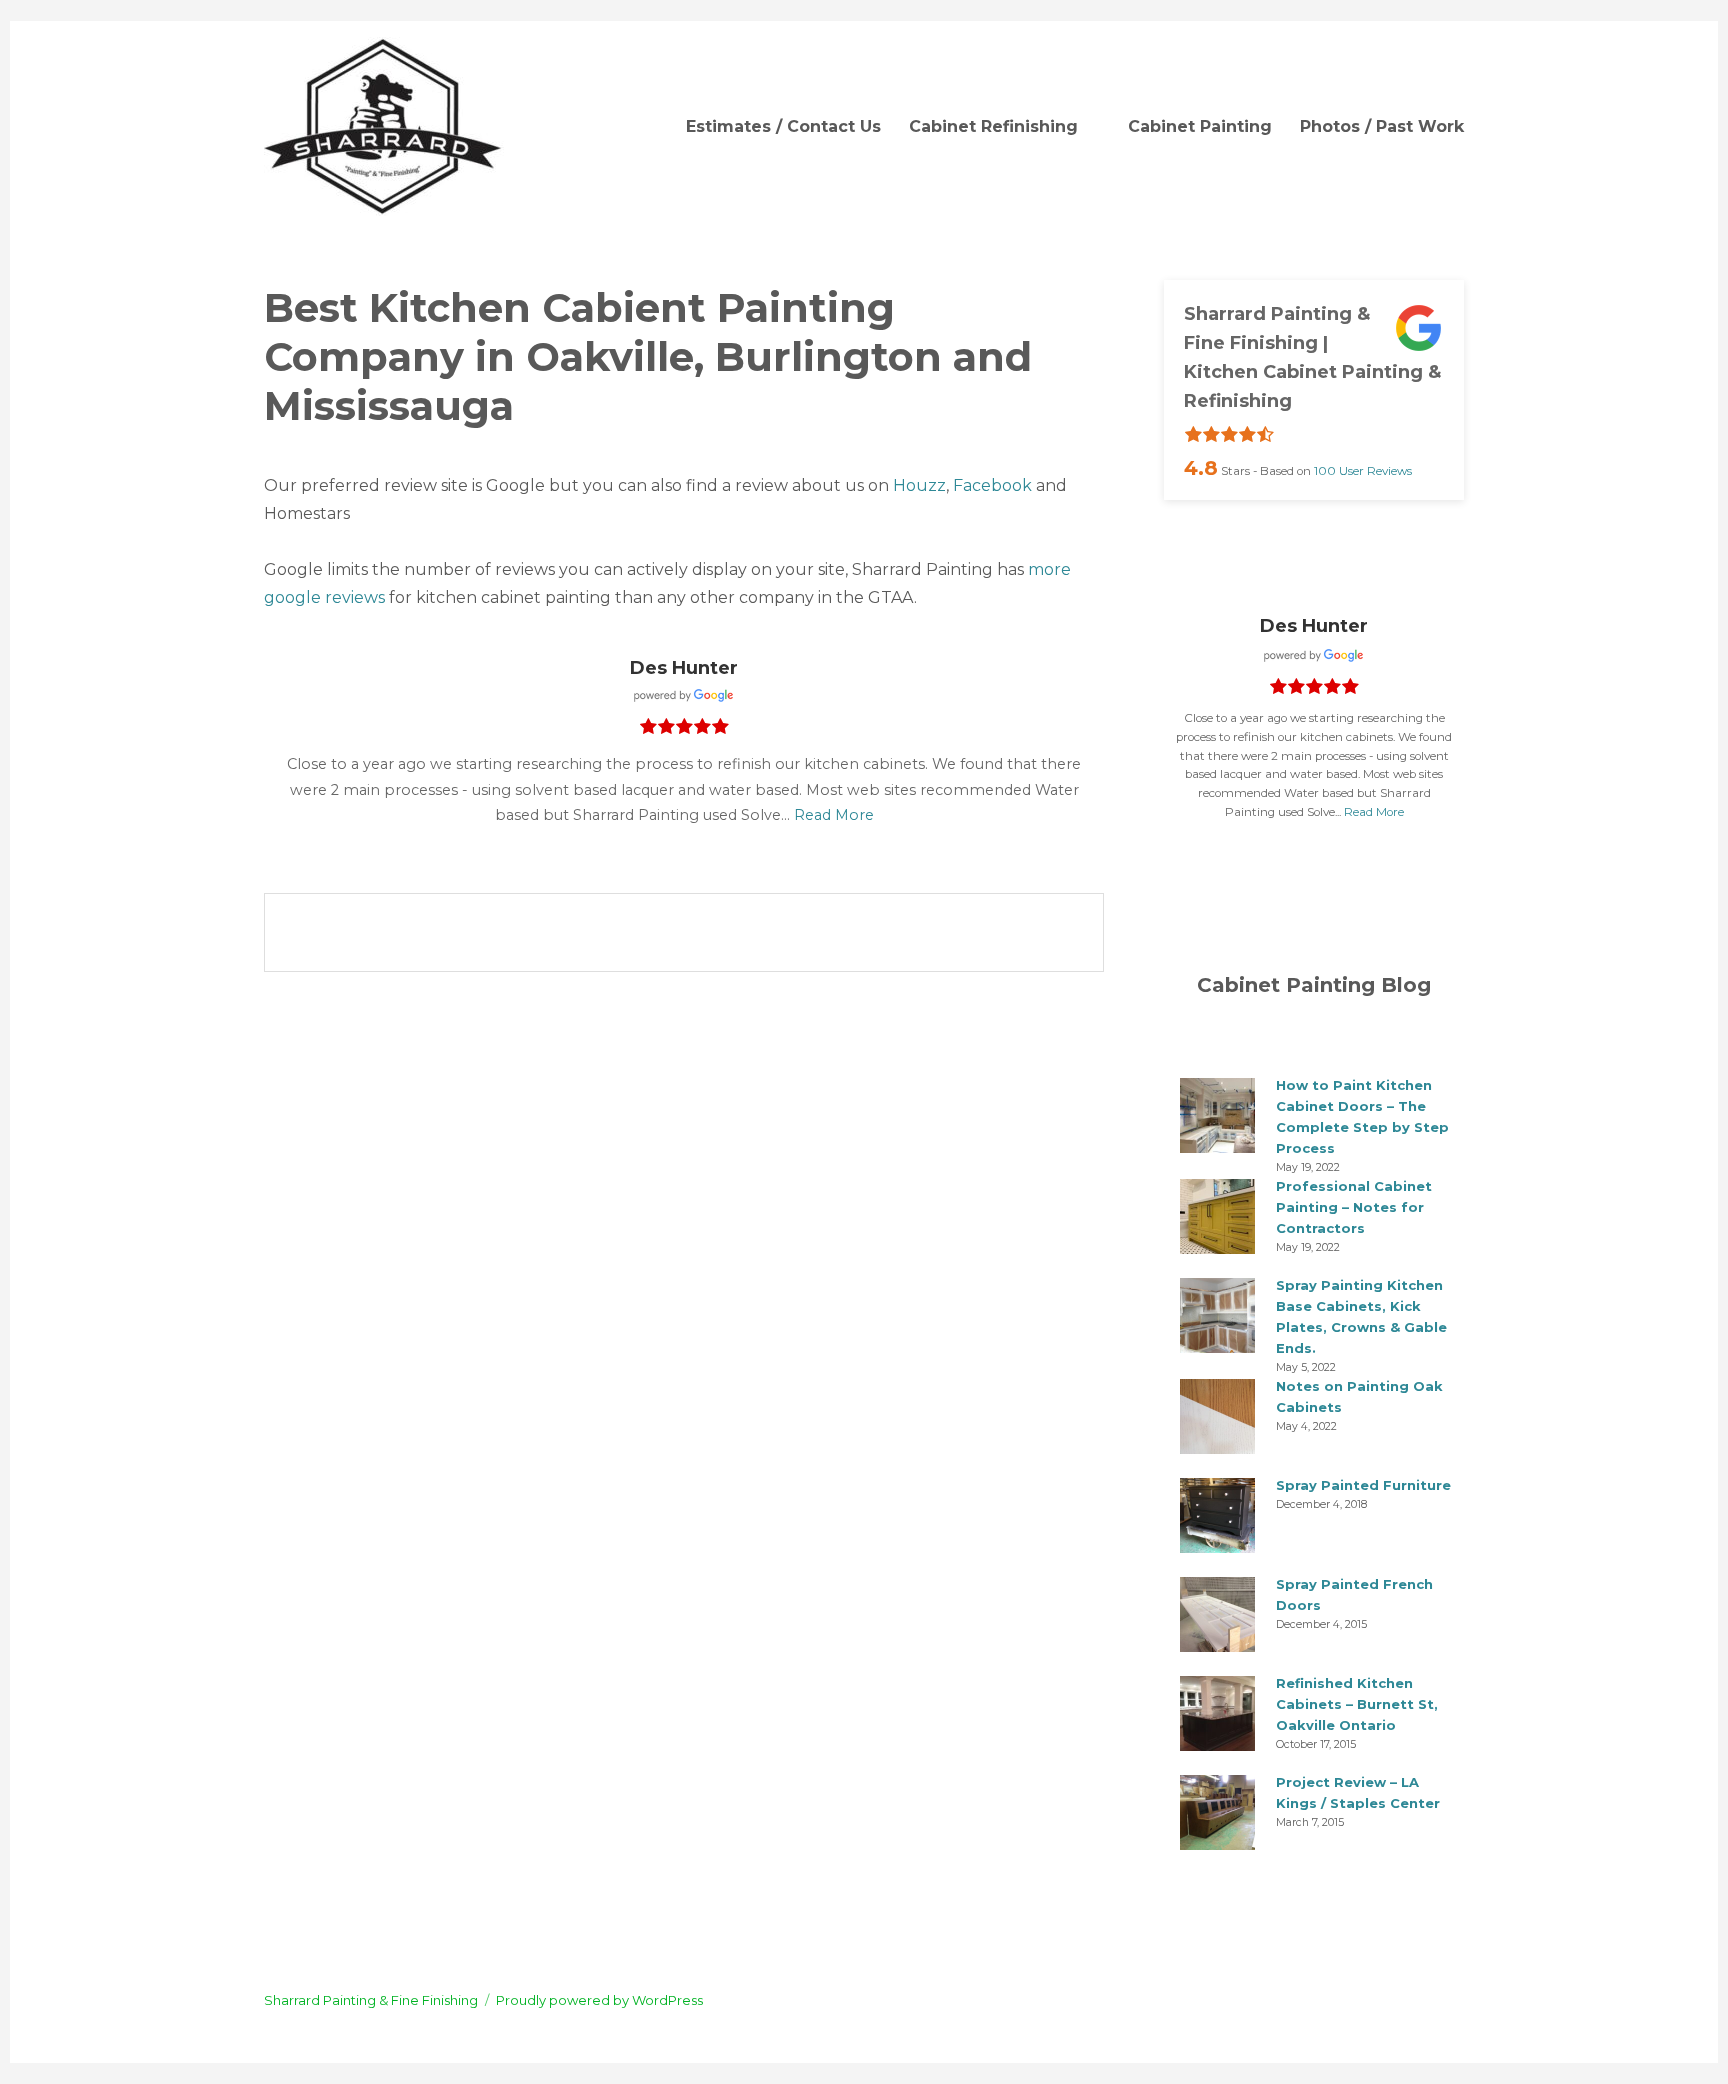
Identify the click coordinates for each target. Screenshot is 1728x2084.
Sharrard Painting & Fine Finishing (371, 2000)
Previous (1067, 845)
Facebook (992, 485)
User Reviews (1363, 471)
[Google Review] (684, 695)
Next (1085, 845)
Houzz (919, 485)
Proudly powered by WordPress (599, 2000)
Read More (834, 815)
